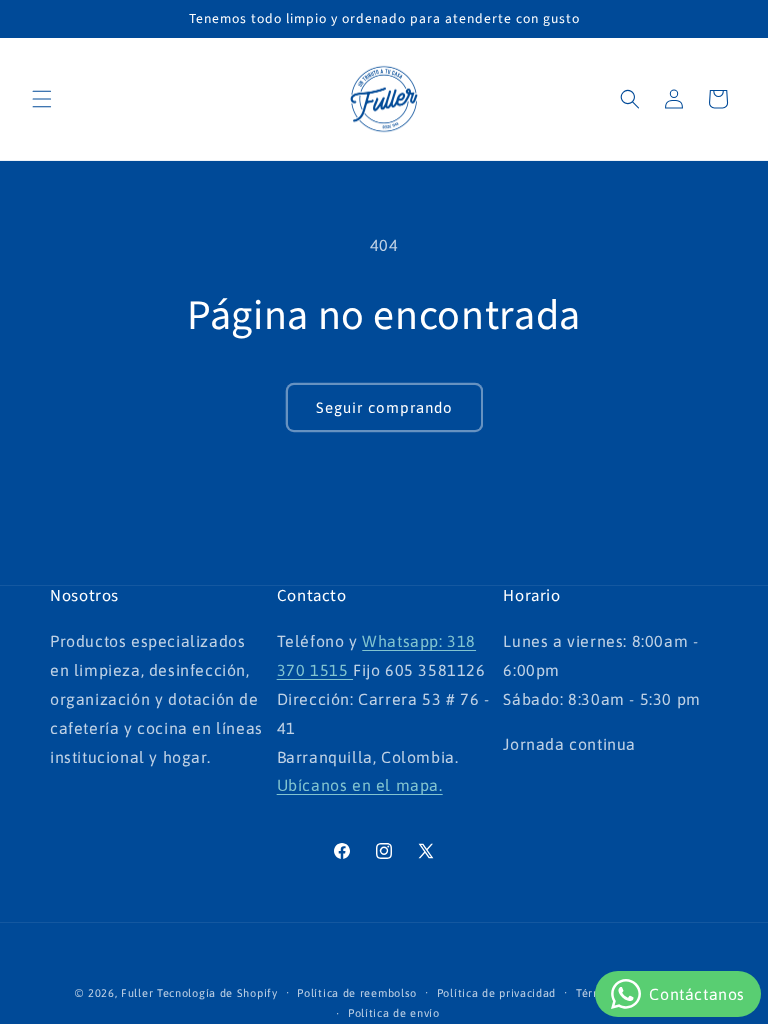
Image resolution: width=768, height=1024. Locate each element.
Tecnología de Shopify (217, 993)
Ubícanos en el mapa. (360, 785)
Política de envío (394, 1013)
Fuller (137, 993)
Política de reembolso (357, 993)
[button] (42, 99)
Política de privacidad (496, 993)
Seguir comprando (384, 407)
